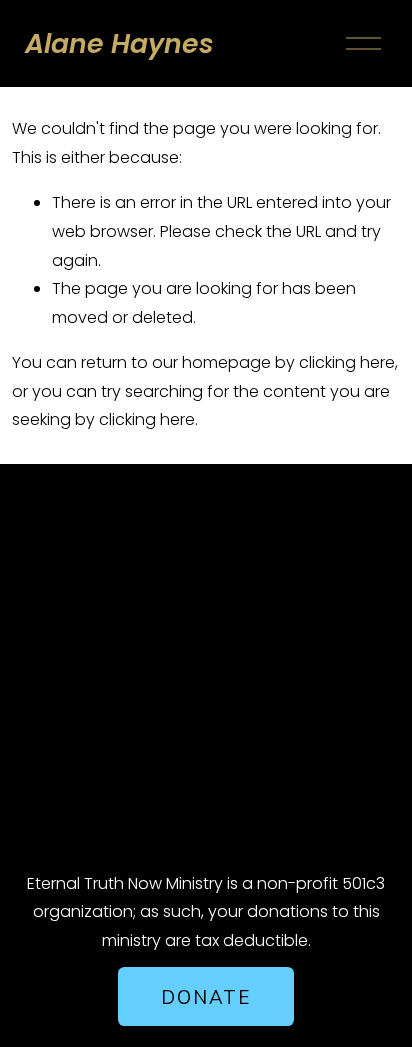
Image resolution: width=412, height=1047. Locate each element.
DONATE (205, 997)
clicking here (347, 362)
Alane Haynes (119, 43)
